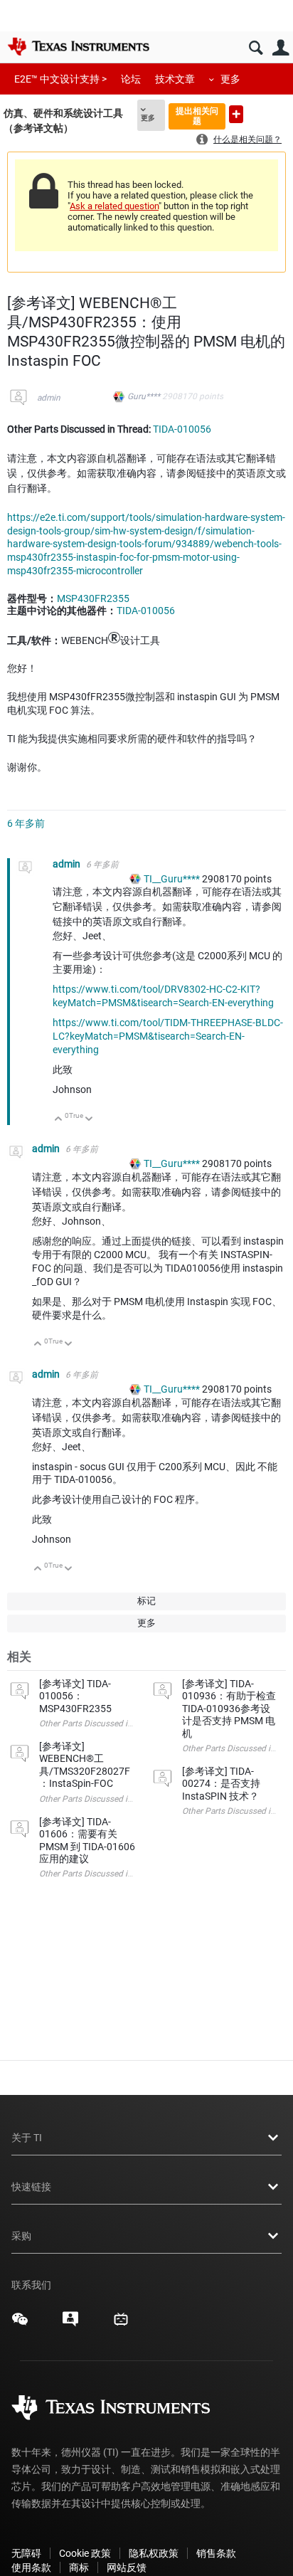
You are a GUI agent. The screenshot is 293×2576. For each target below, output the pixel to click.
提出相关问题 (197, 116)
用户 (281, 48)
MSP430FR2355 (93, 598)
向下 (89, 1120)
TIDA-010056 (182, 429)
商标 (79, 2567)
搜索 (256, 48)
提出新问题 (236, 114)
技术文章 (175, 79)
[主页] (78, 46)
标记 (146, 1601)
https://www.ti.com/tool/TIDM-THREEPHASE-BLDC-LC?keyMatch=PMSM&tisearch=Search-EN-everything (168, 1036)
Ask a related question (114, 206)
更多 (230, 79)
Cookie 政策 (85, 2553)
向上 (59, 1120)
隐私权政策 (154, 2553)
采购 (21, 2236)
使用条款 (31, 2567)
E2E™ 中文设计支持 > (60, 79)
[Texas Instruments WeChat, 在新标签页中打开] (20, 2324)
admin (49, 398)
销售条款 (216, 2553)
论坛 (131, 79)
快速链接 (31, 2187)
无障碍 (26, 2553)
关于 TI (27, 2138)
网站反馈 (127, 2567)
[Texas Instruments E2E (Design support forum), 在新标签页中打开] (70, 2324)
